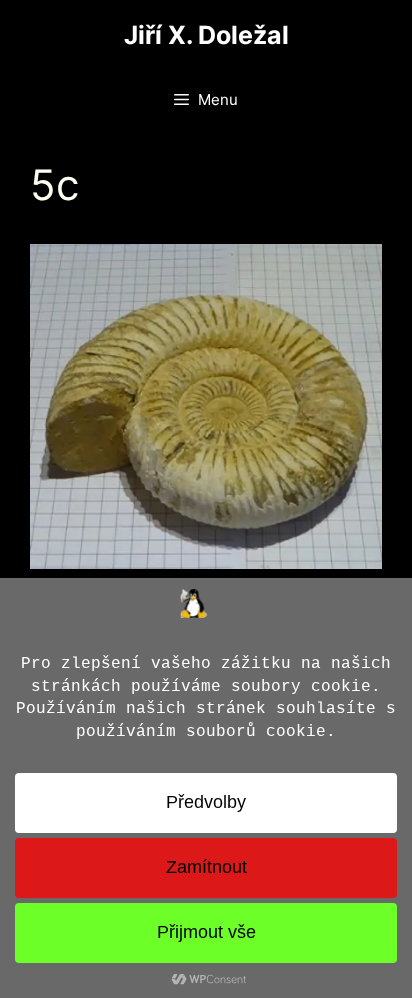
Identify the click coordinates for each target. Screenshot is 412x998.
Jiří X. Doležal (206, 35)
